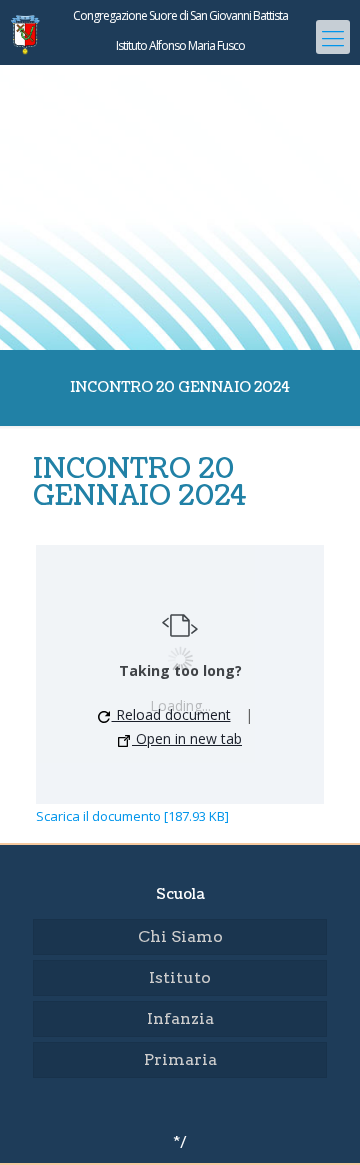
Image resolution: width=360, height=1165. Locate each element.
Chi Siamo (180, 936)
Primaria (180, 1059)
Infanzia (180, 1018)
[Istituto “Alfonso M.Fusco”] (180, 75)
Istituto (180, 977)
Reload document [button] (171, 714)
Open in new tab (187, 738)
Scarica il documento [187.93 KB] (132, 816)
